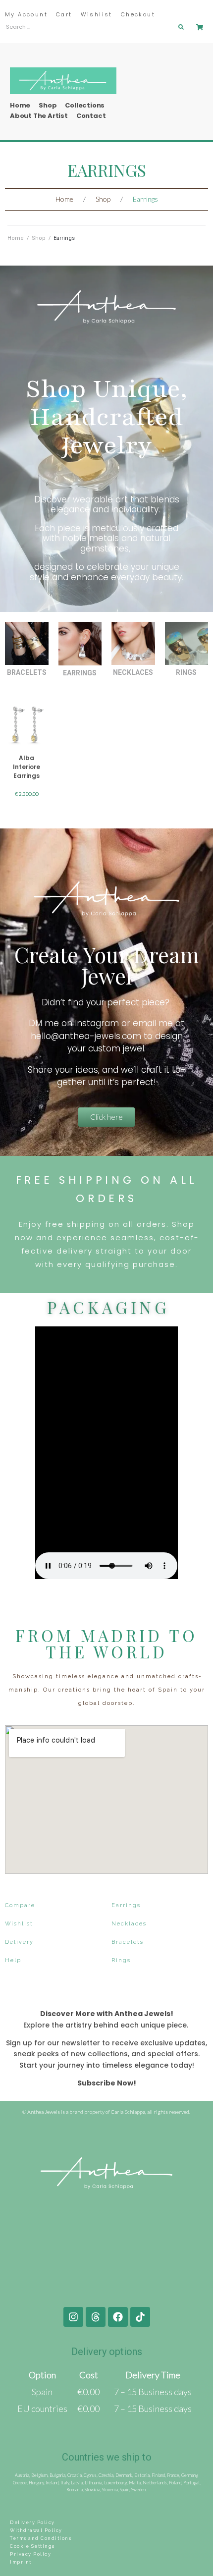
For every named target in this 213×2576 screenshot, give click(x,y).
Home (64, 199)
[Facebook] (118, 2317)
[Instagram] (73, 2317)
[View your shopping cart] (201, 27)
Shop (103, 199)
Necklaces (133, 672)
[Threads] (96, 2317)
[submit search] (181, 27)
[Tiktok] (140, 2317)
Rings (186, 672)
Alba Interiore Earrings (27, 767)
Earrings (80, 673)
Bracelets (27, 672)
